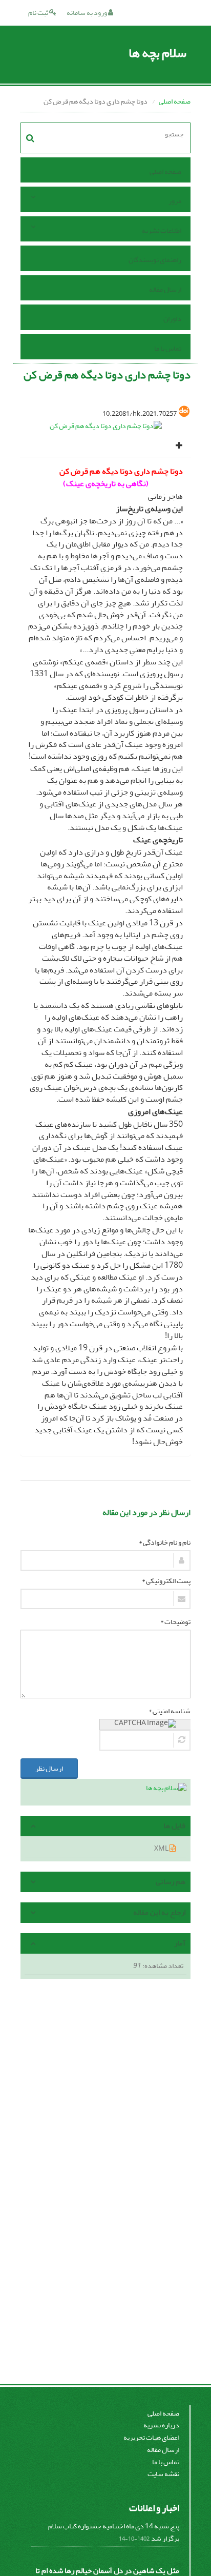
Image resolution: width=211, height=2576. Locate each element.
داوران (172, 319)
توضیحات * (175, 1622)
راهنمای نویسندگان (155, 260)
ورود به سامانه (87, 13)
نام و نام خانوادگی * (165, 1543)
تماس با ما (168, 348)
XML (162, 1848)
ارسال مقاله (165, 289)
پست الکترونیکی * (166, 1581)
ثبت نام (39, 13)
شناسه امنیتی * (170, 1711)
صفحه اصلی (175, 101)
